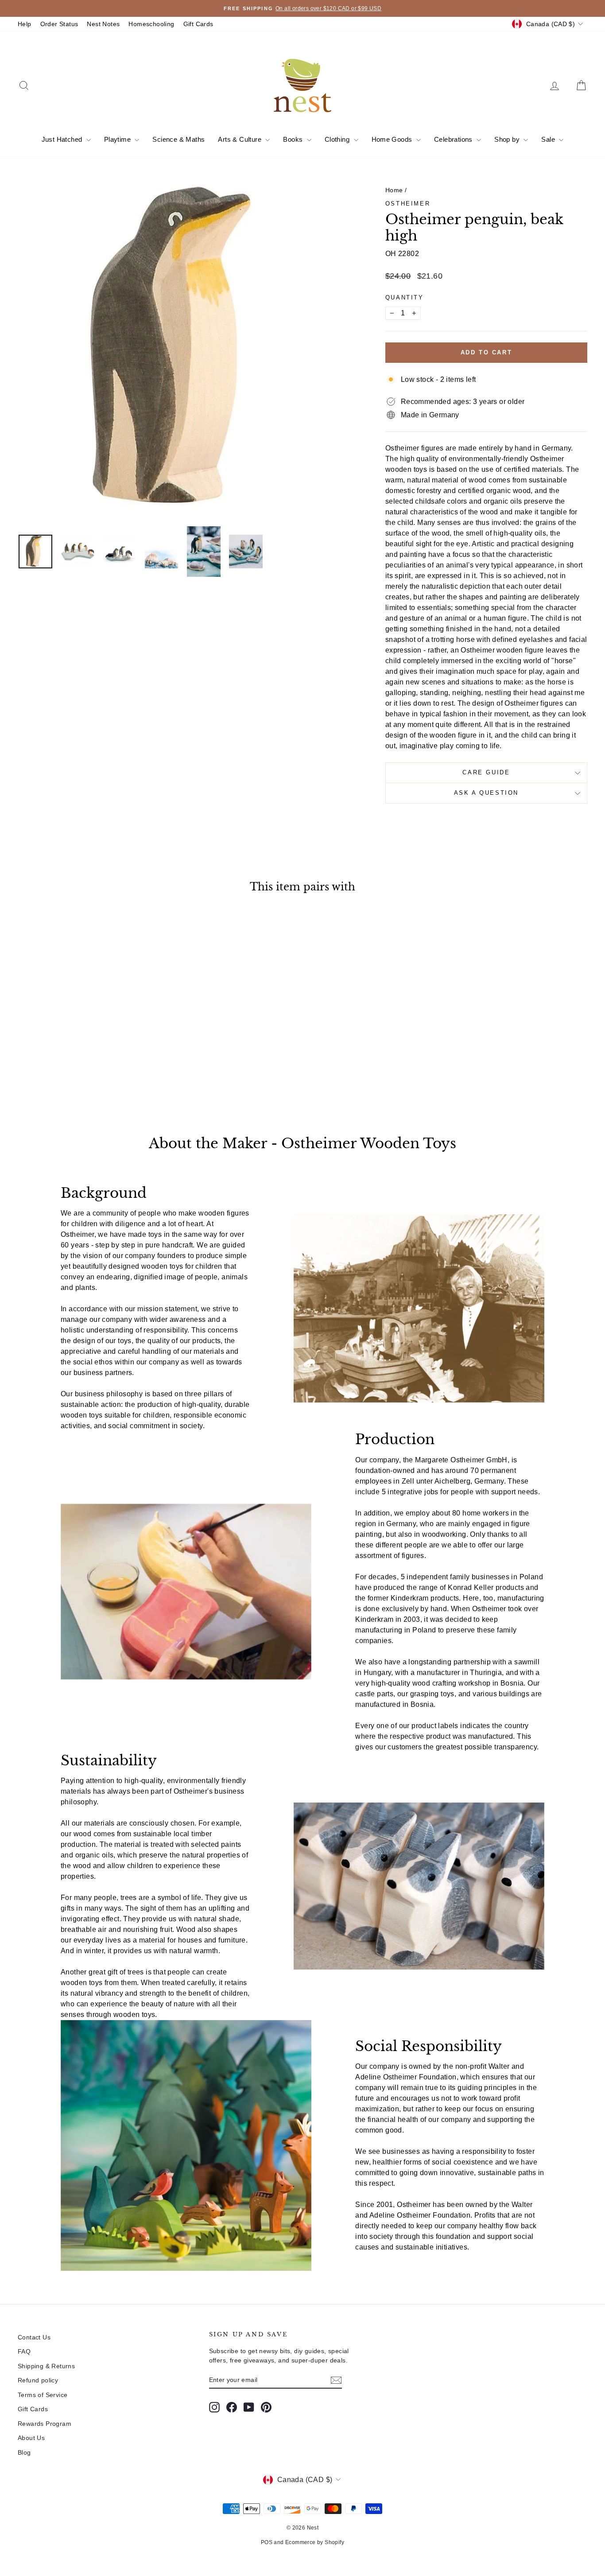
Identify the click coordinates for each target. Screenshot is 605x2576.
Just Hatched (63, 139)
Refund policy (38, 2380)
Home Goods (393, 139)
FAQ (24, 2351)
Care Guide (486, 772)
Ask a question (486, 793)
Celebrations (454, 139)
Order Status (59, 24)
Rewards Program (45, 2424)
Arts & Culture (240, 139)
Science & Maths (178, 139)
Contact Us (34, 2337)
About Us (31, 2438)
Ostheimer (408, 204)
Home (394, 190)
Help (25, 24)
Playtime (118, 139)
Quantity (405, 297)
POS (267, 2542)
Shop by (508, 139)
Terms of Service (43, 2395)
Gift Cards (198, 24)
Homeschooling (151, 24)
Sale (549, 139)
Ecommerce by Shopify (315, 2542)
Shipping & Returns (46, 2366)
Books (294, 139)
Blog (24, 2452)
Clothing (338, 139)
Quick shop (85, 1041)
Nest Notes (103, 24)
